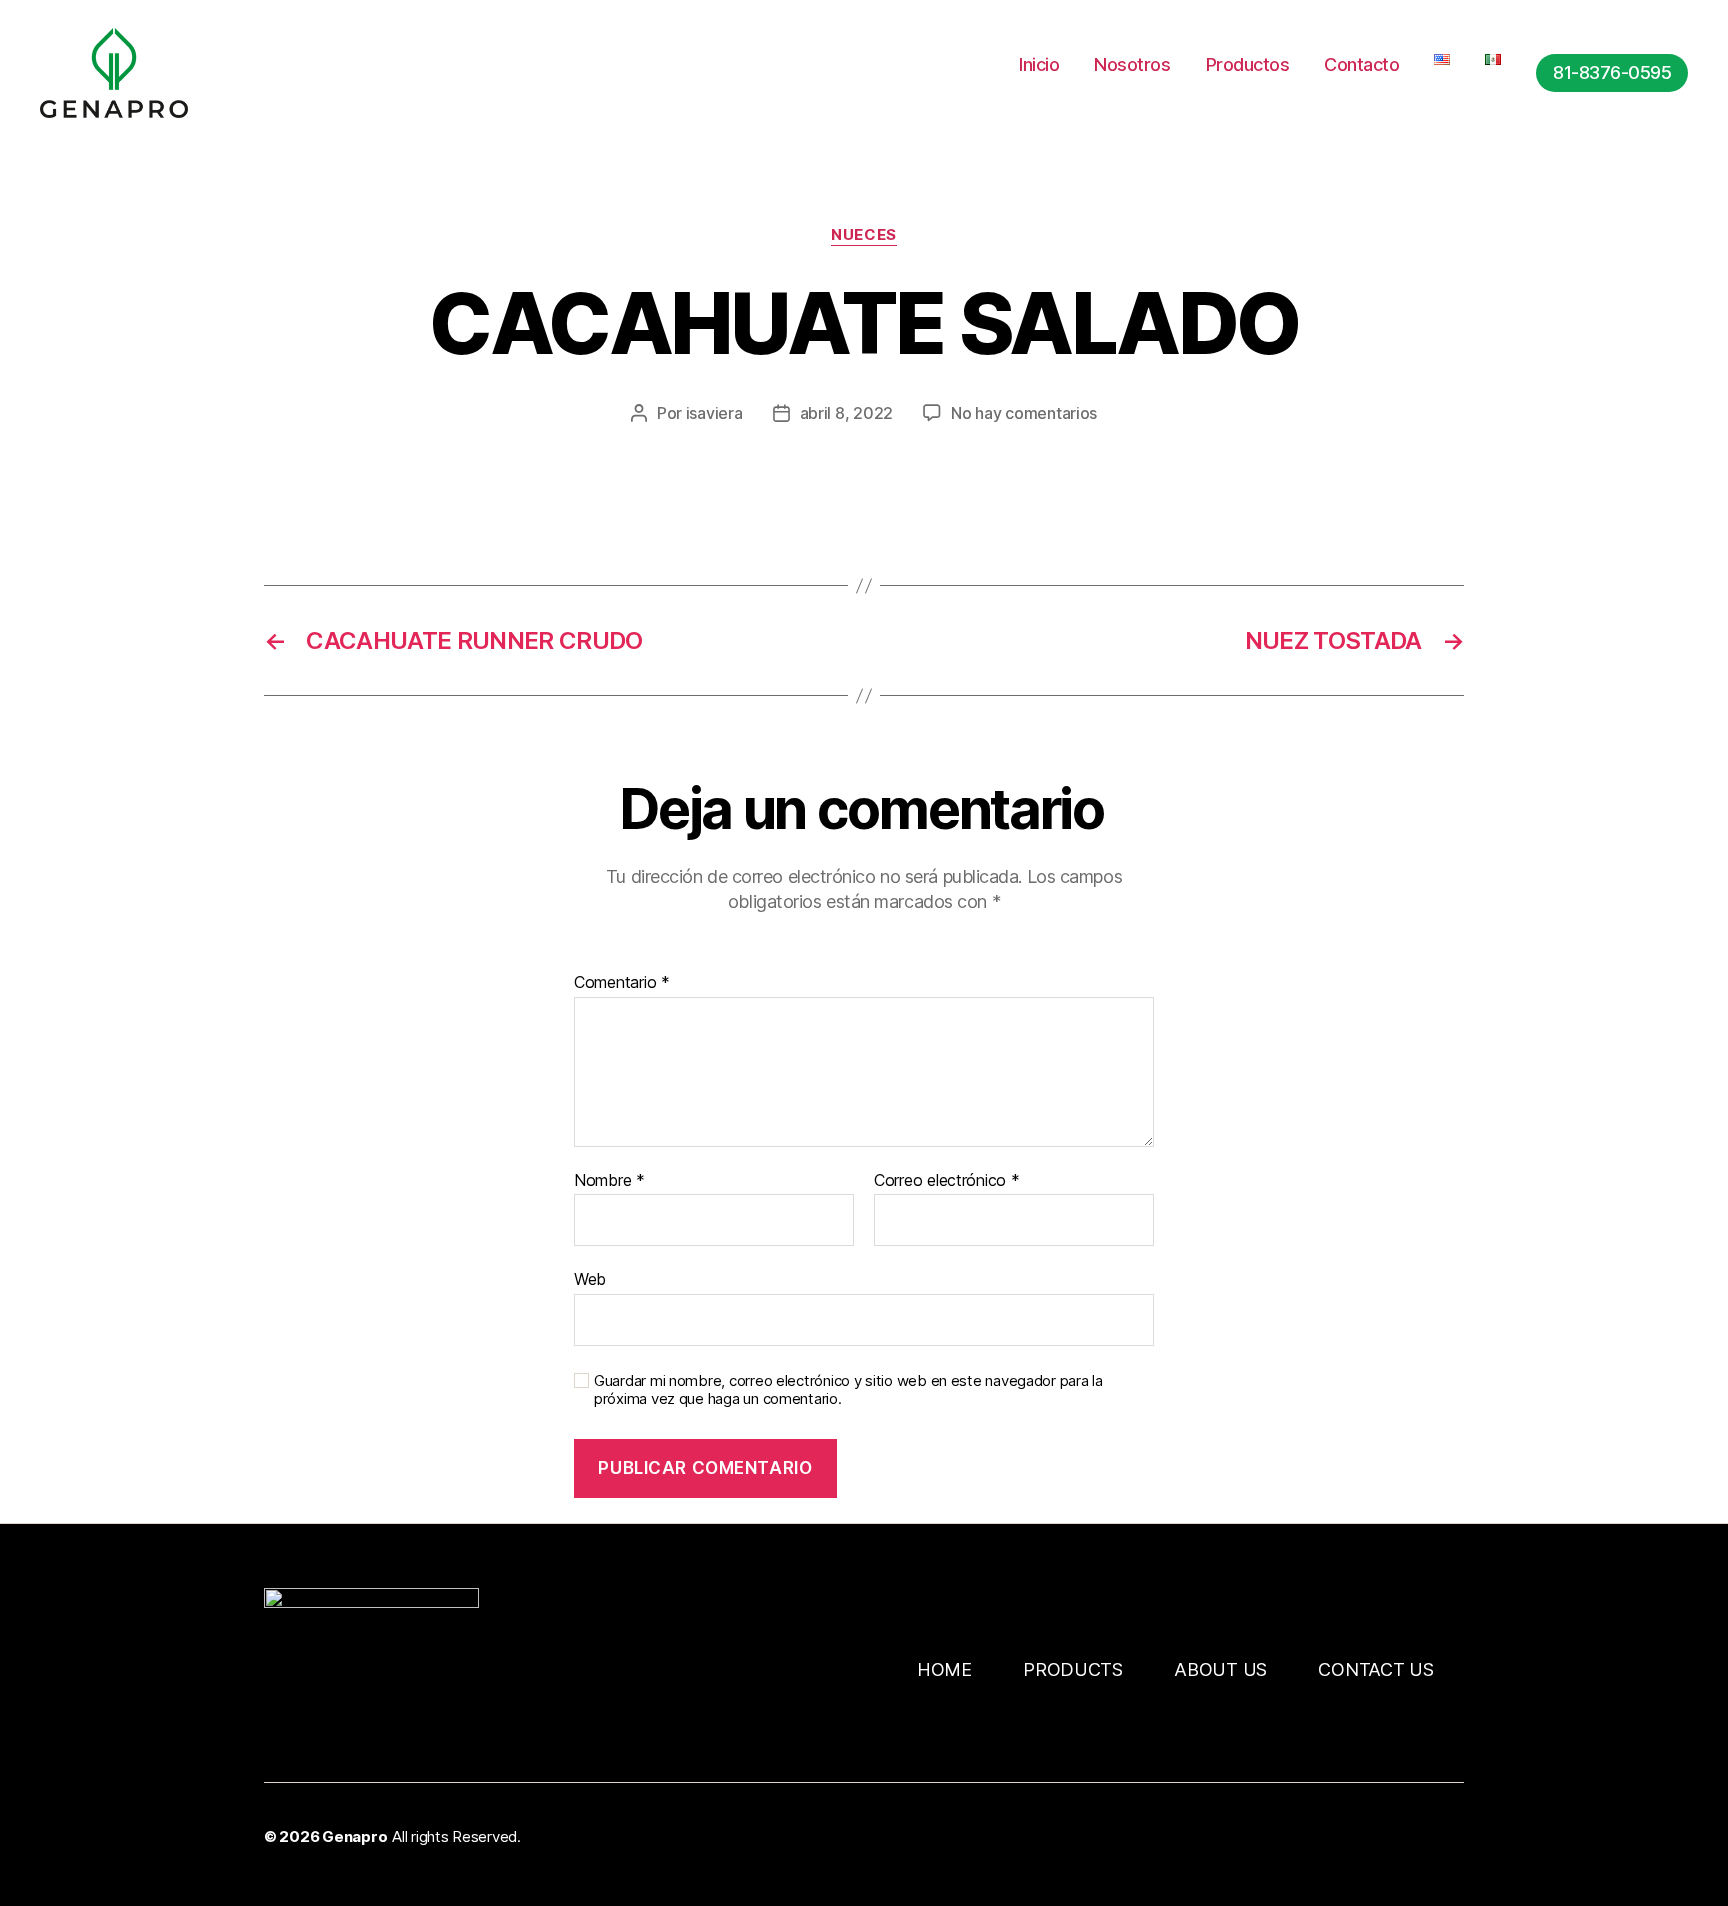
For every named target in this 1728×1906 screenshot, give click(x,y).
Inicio (1039, 64)
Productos (1248, 64)
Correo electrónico (947, 1181)
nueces (863, 235)
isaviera (714, 413)
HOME (944, 1669)
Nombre (609, 1181)
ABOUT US (1220, 1669)
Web (590, 1279)
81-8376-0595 (1612, 72)
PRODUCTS (1073, 1669)
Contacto (1361, 64)
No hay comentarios (1024, 413)
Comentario (622, 983)
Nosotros (1132, 64)
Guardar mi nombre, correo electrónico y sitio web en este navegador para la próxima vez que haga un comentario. (848, 1390)
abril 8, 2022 (847, 413)
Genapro (354, 1836)
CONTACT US (1375, 1669)
